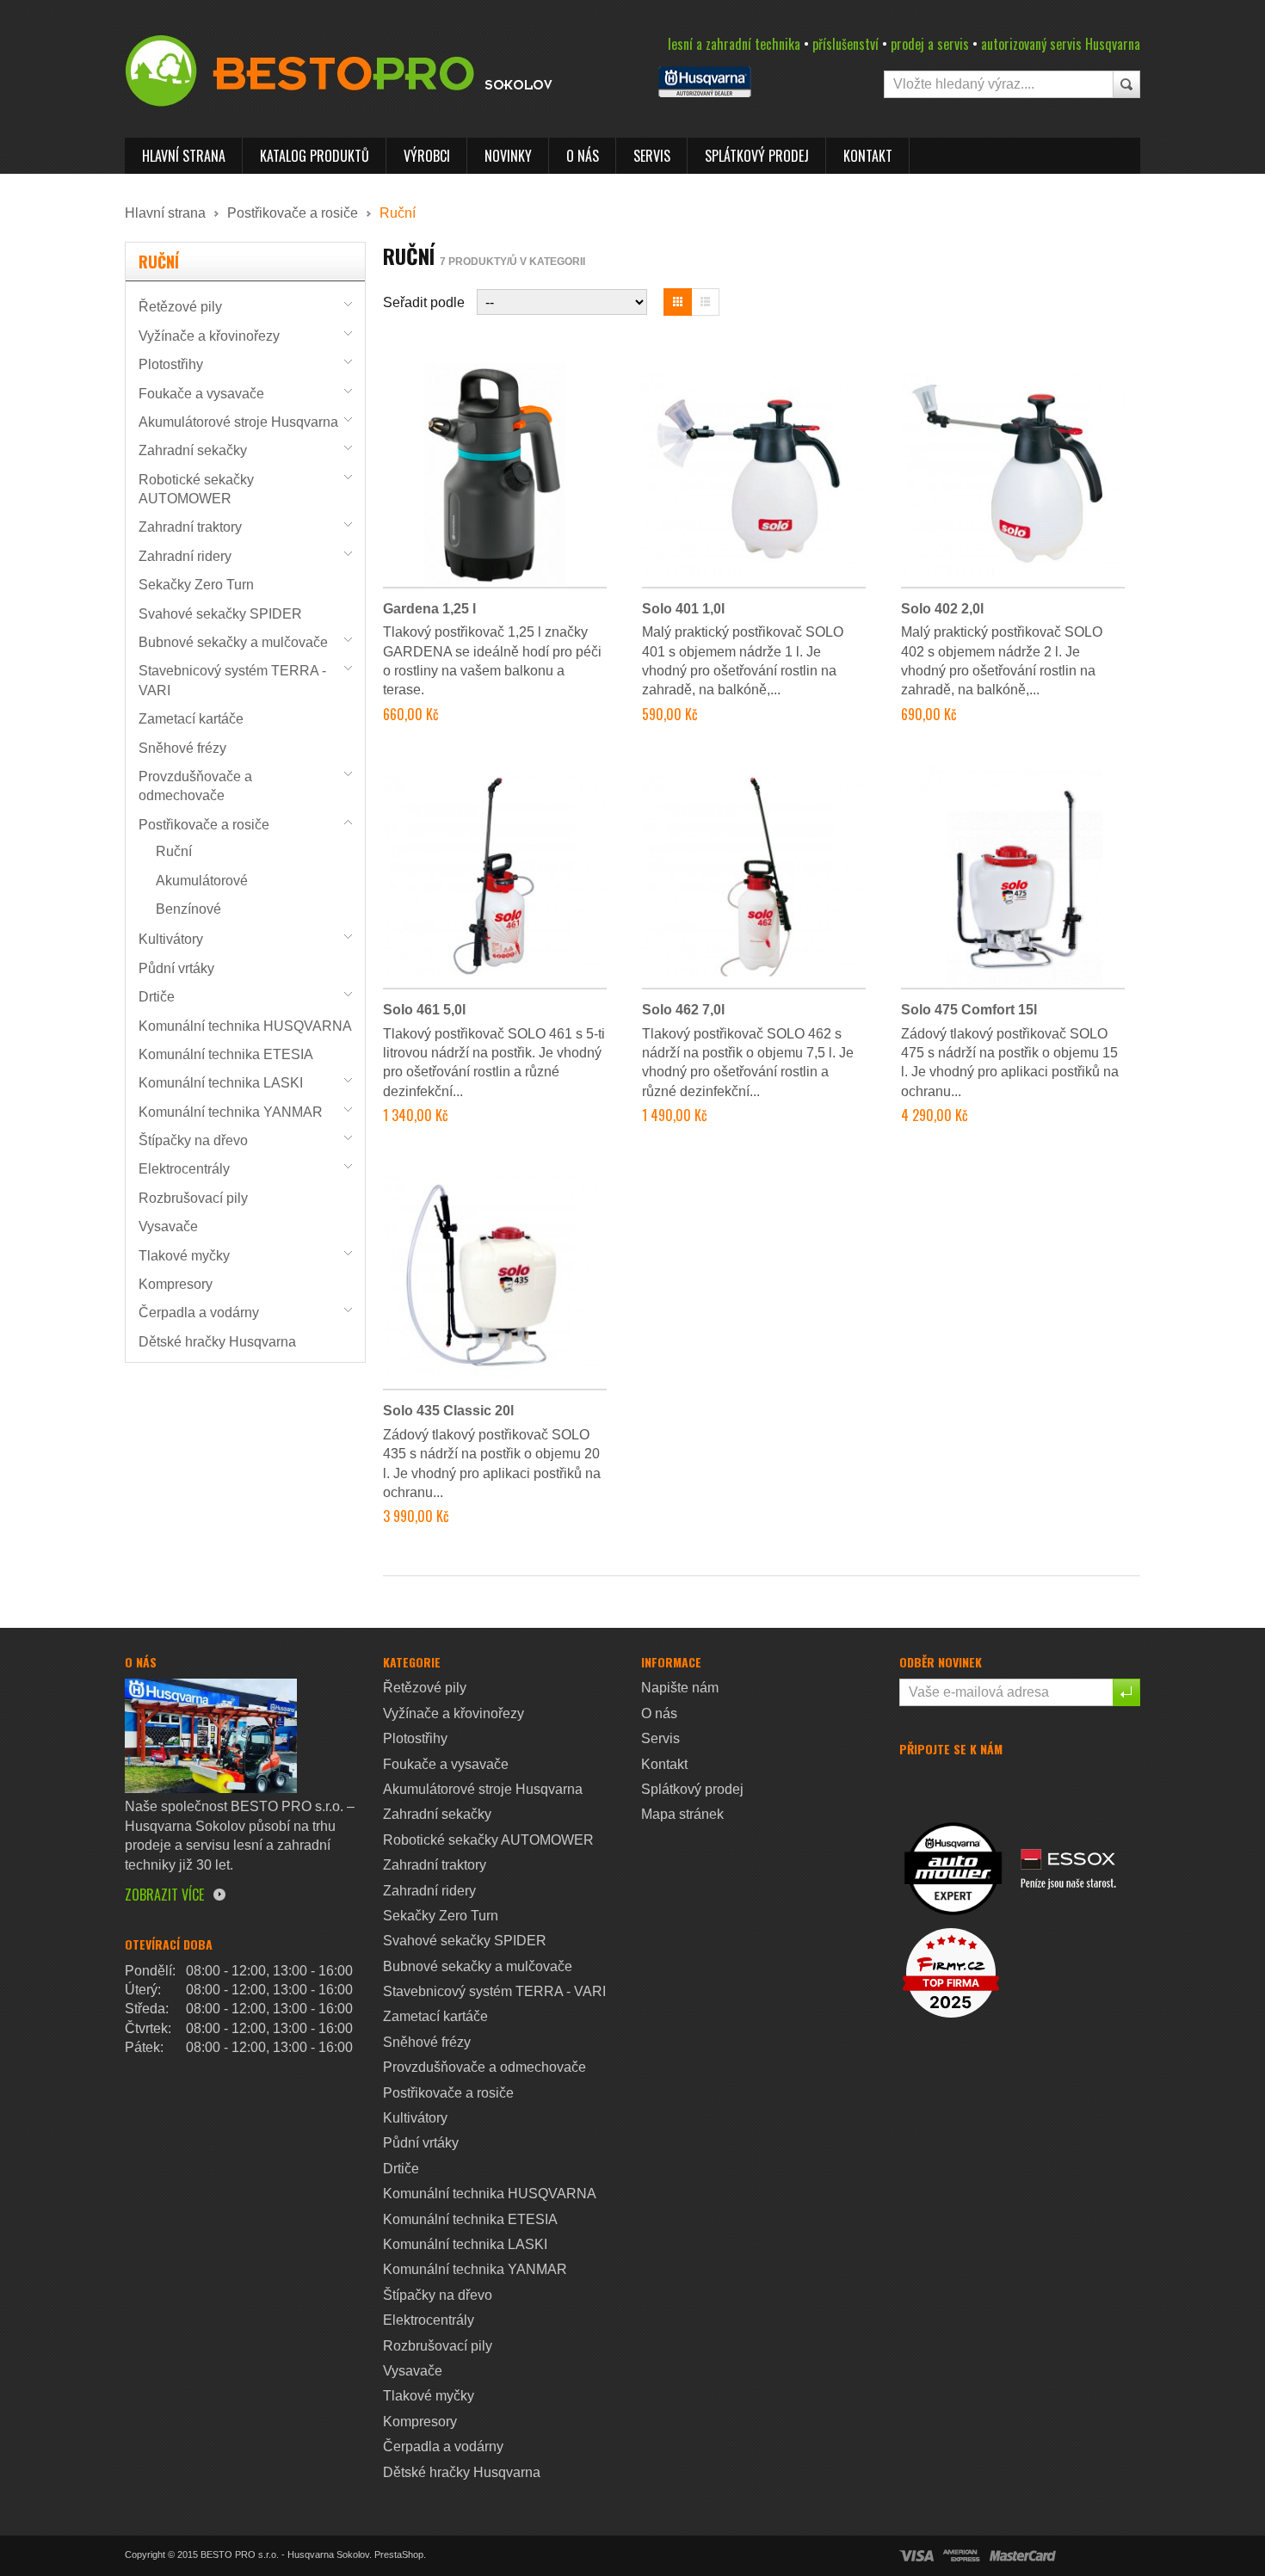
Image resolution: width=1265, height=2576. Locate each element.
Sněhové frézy (182, 748)
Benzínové (188, 909)
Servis (652, 156)
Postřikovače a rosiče (293, 213)
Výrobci (427, 156)
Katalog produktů (315, 156)
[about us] (211, 1735)
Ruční (174, 851)
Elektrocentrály (184, 1169)
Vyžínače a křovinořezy (209, 336)
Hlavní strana (184, 156)
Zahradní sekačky (193, 450)
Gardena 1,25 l (429, 609)
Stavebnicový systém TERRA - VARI (494, 1991)
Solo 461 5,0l (424, 1010)
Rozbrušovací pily (193, 1198)
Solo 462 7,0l (683, 1010)
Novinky (508, 156)
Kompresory (176, 1284)
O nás (583, 156)
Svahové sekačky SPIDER (220, 614)
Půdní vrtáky (176, 968)
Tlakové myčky (184, 1256)
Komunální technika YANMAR (231, 1112)
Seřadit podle (424, 302)
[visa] (916, 2556)
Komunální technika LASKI (221, 1083)
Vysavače (168, 1226)
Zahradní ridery (185, 556)
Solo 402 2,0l (942, 609)
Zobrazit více (164, 1895)
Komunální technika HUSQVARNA (245, 1026)
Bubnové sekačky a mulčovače (233, 642)
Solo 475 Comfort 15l (969, 1010)
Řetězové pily (180, 307)
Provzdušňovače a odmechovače (484, 2067)
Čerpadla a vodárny (199, 1313)
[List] (706, 302)
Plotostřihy (171, 364)
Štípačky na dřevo (193, 1140)
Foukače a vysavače (201, 394)
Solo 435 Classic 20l (448, 1411)
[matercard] (1023, 2556)
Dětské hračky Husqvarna (217, 1342)
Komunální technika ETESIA (226, 1054)
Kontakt (868, 156)
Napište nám (680, 1688)
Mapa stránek (682, 1814)
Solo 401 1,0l (683, 609)
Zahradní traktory (190, 527)
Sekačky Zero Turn (196, 585)
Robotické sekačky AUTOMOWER (488, 1840)
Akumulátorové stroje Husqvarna (238, 422)
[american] (961, 2556)
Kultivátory (171, 939)
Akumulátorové (202, 881)
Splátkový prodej (757, 156)
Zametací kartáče (191, 719)
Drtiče (157, 997)
